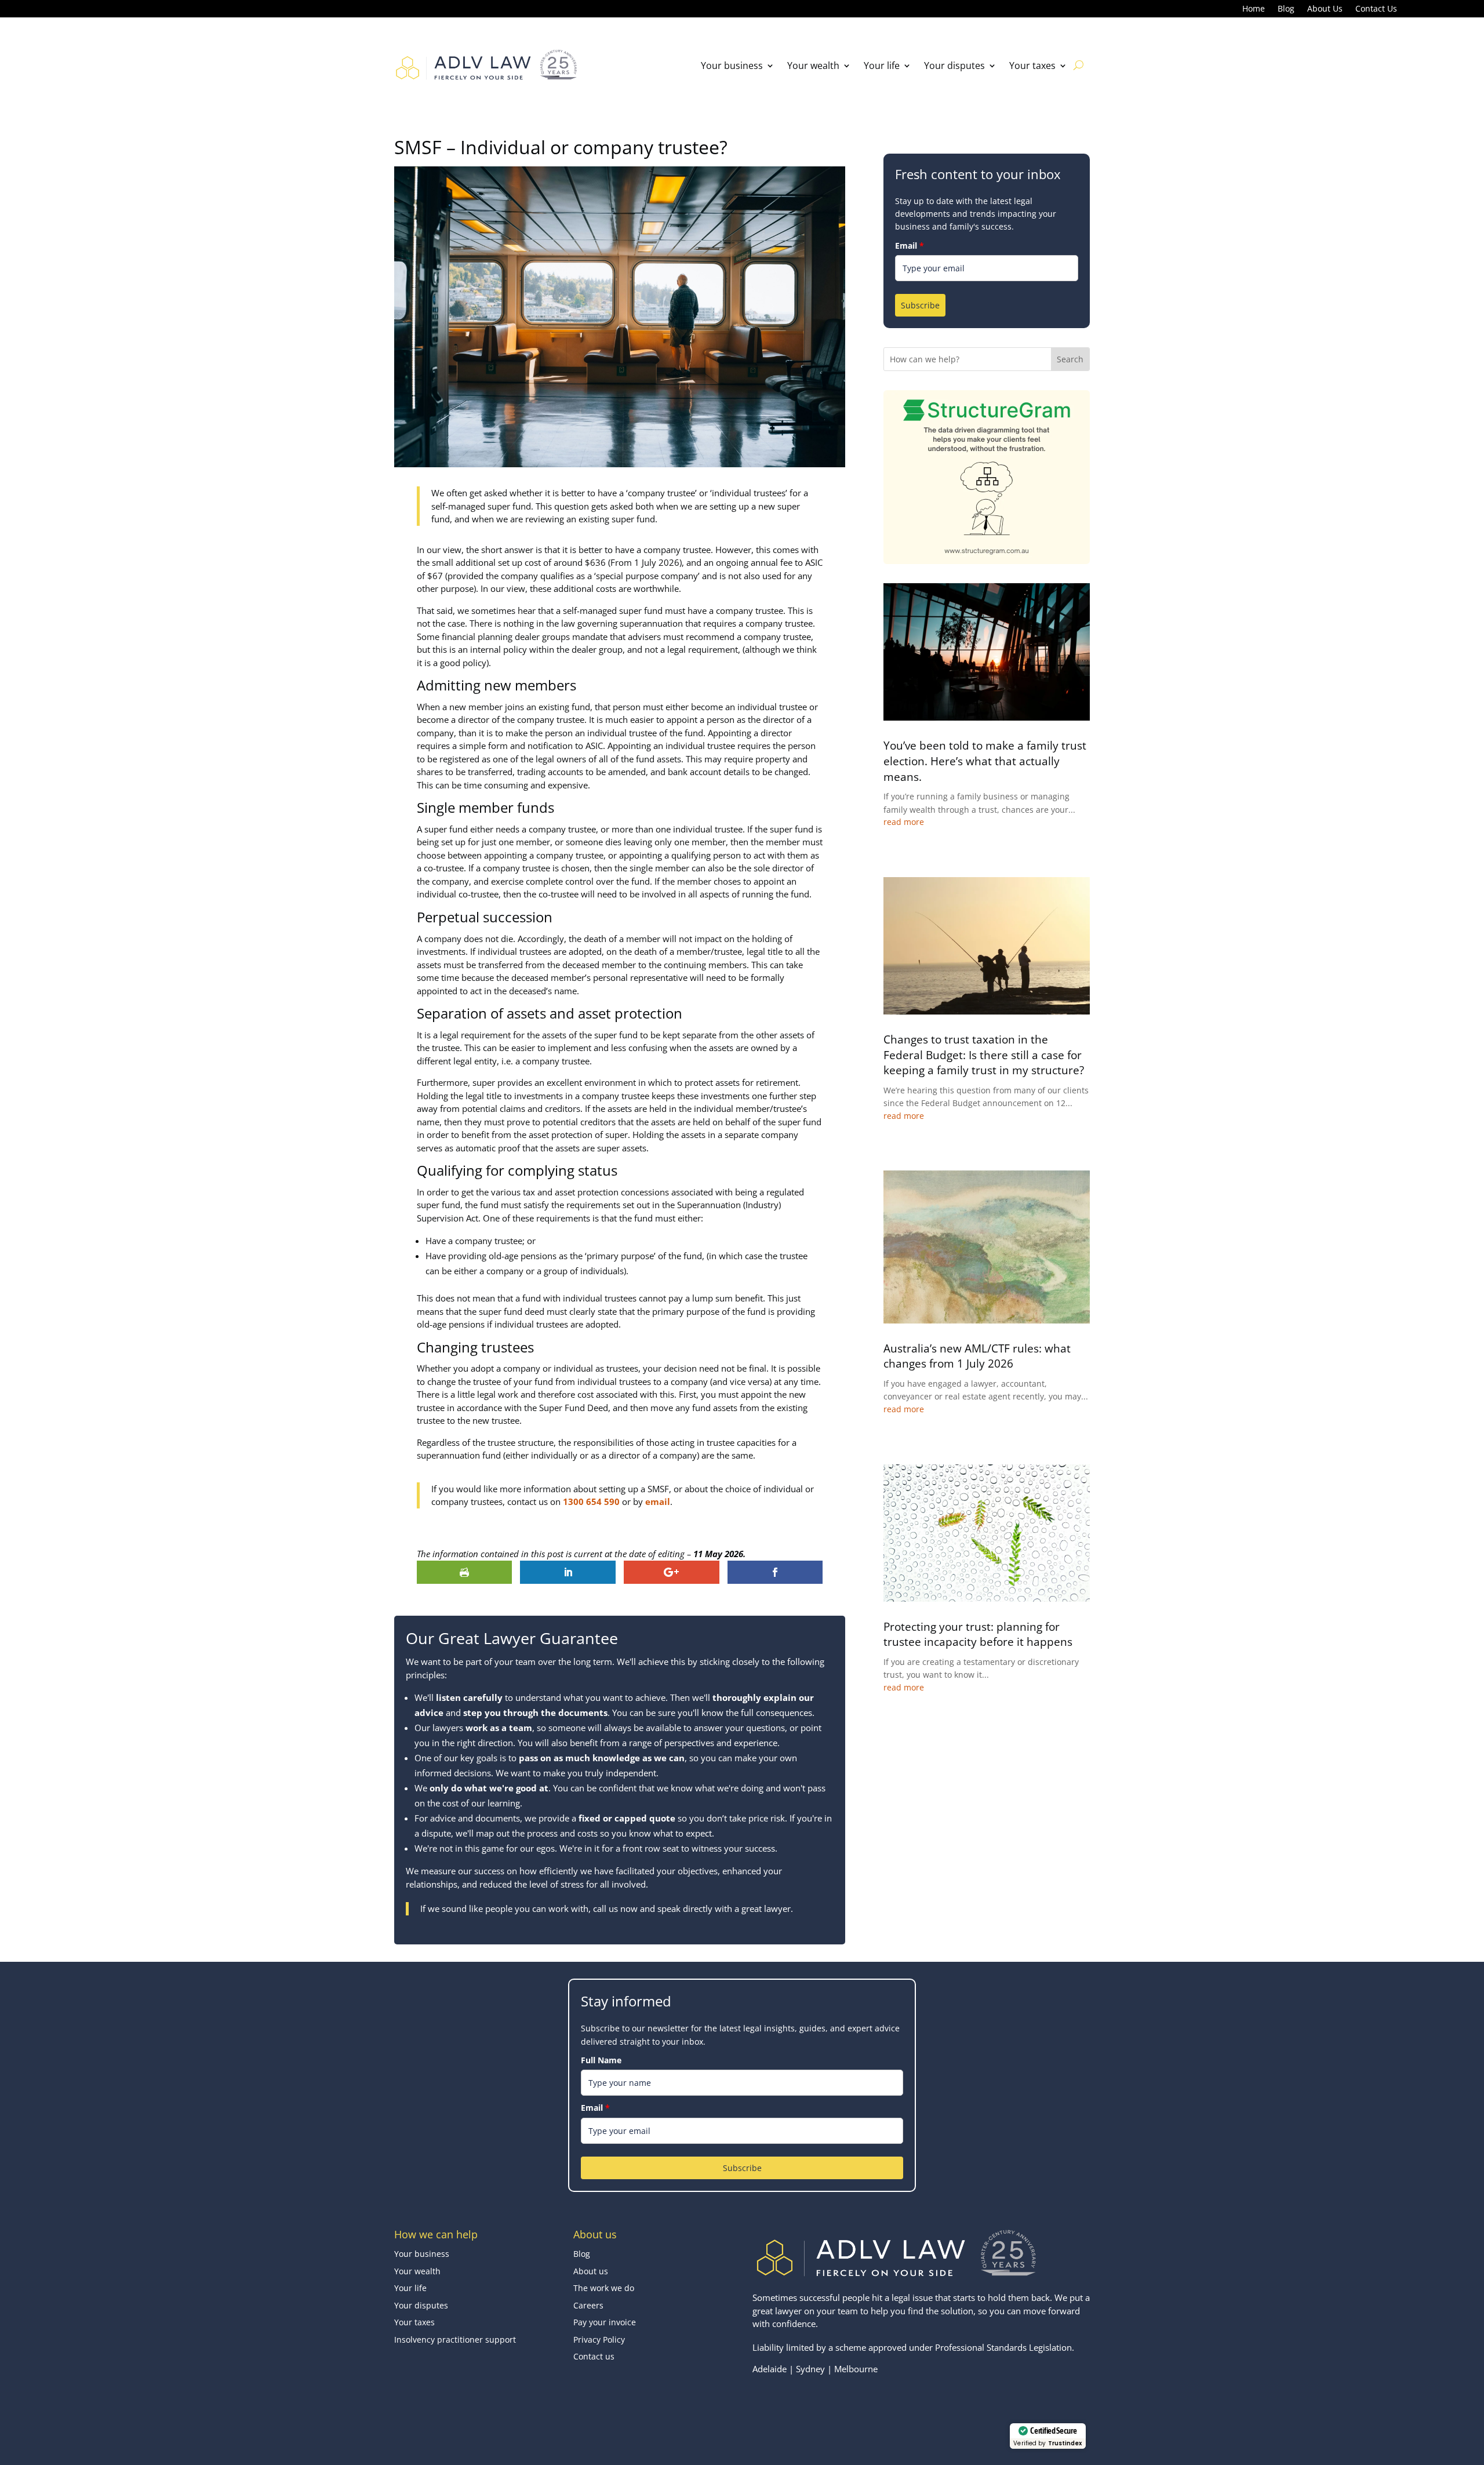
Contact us (594, 2356)
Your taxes (1032, 66)
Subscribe (920, 305)
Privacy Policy (599, 2339)
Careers (588, 2305)
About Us (1325, 9)
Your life (882, 66)
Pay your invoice (605, 2322)
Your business (732, 66)
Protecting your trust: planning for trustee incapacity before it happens (978, 1635)
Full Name (601, 2060)
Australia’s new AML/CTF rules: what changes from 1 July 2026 (977, 1356)
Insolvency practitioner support (455, 2339)
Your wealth (813, 66)
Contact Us (1376, 9)
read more (904, 822)
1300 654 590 (591, 1501)
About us (591, 2271)
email (658, 1501)
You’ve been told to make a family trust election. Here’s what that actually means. (985, 761)
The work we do (604, 2288)
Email (910, 246)
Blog (1286, 9)
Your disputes (954, 66)
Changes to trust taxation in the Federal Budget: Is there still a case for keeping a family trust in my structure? (984, 1055)
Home (1254, 9)
